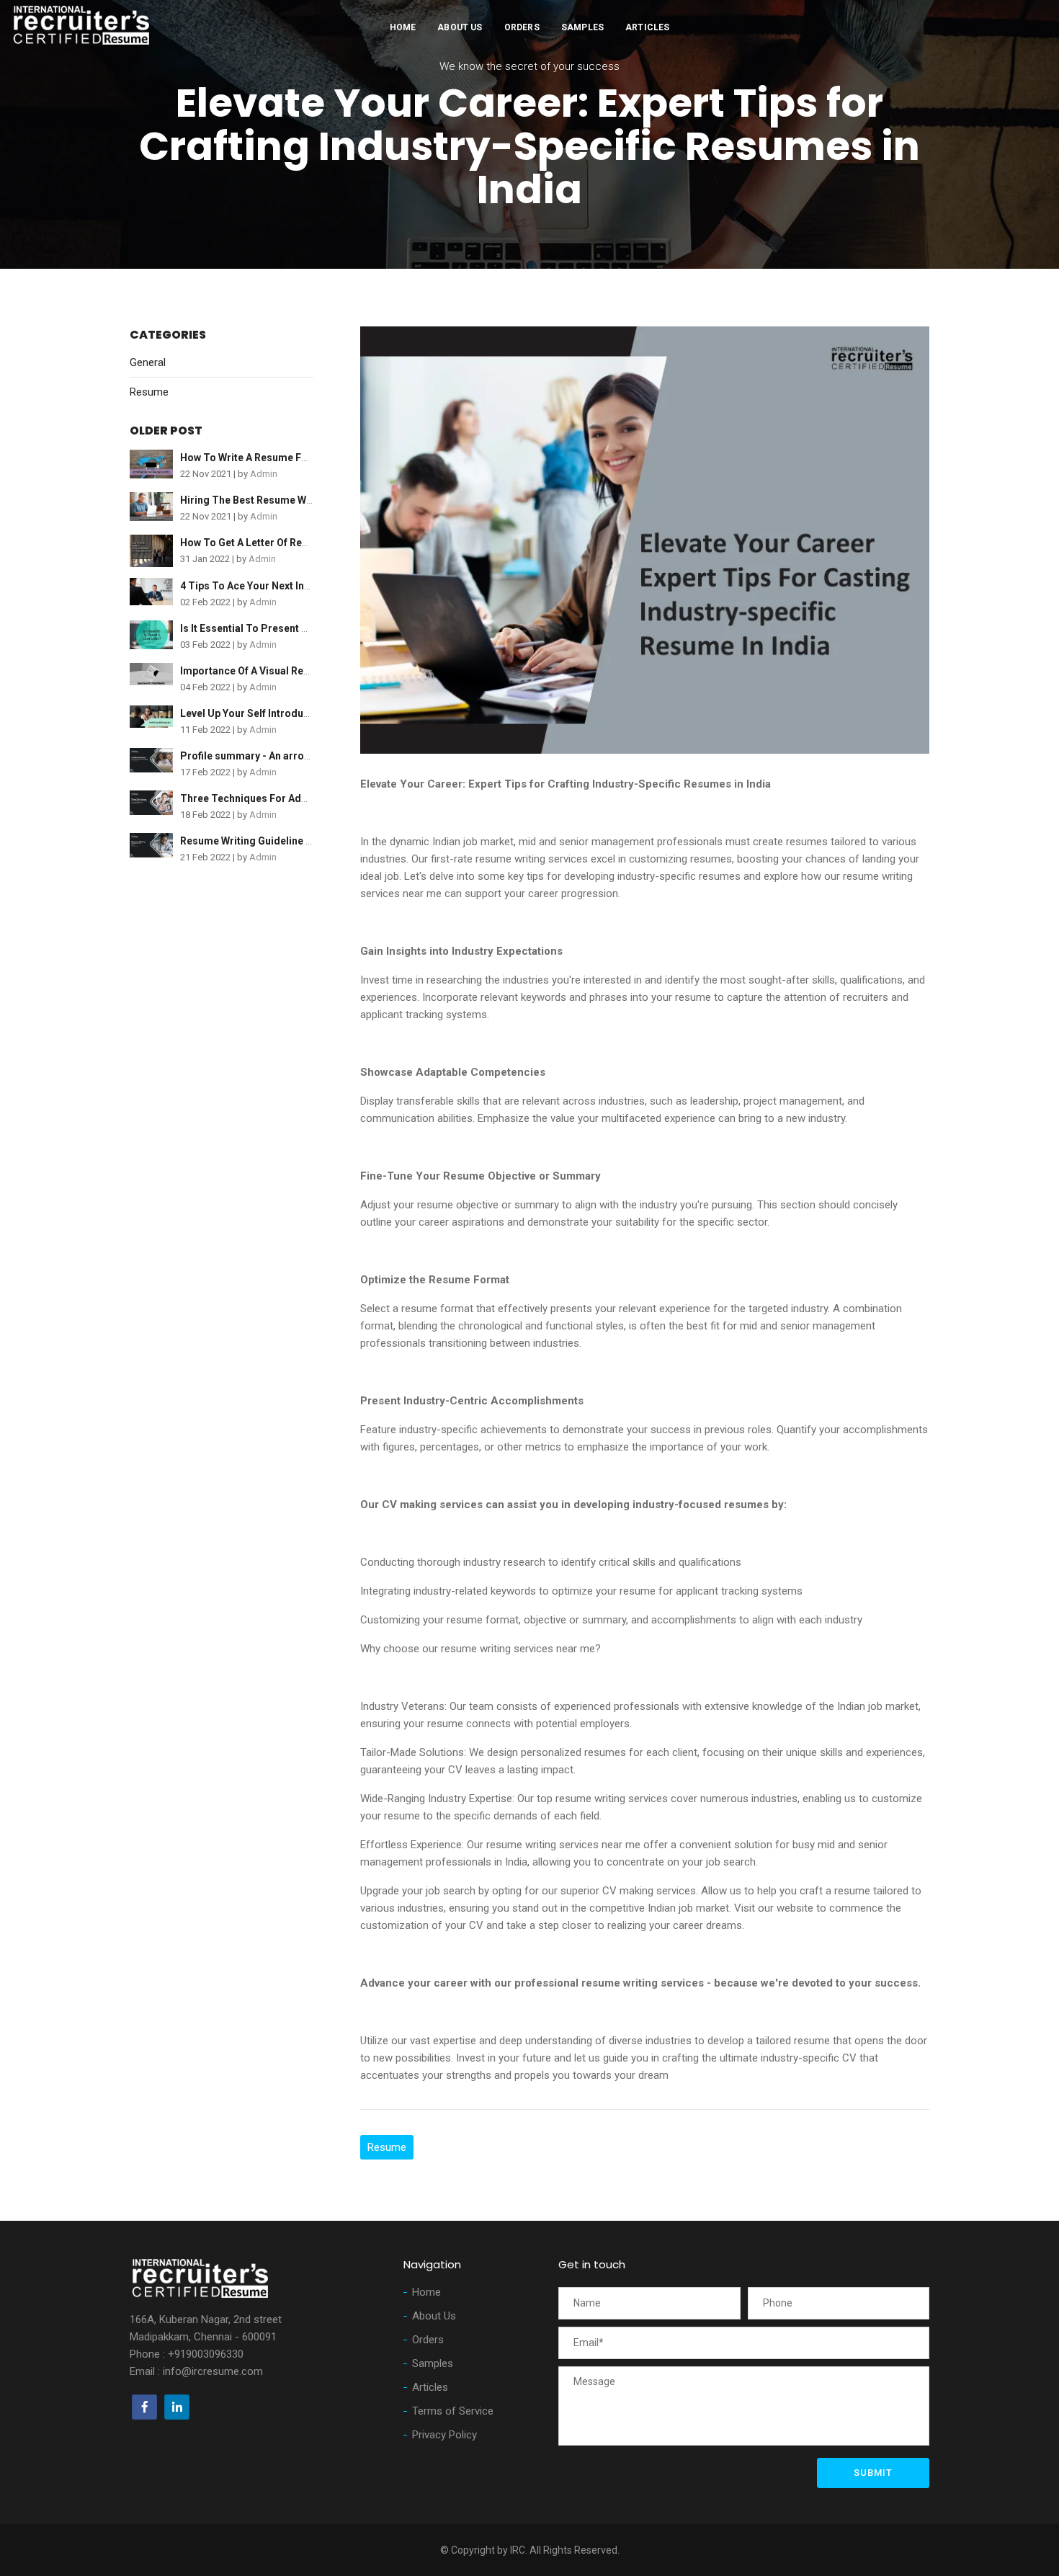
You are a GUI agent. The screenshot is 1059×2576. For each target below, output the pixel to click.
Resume (149, 392)
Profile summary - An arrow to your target (280, 756)
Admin (264, 474)
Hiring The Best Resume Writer (254, 500)
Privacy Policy (444, 2435)
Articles (647, 27)
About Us (460, 27)
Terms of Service (453, 2411)
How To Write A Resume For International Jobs (291, 458)
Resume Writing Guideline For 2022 (264, 841)
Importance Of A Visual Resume (255, 671)
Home (403, 27)
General (148, 362)
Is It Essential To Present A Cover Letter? (278, 628)
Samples (582, 27)
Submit (873, 2473)
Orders (522, 27)
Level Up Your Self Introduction (254, 713)
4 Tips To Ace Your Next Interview (259, 586)
